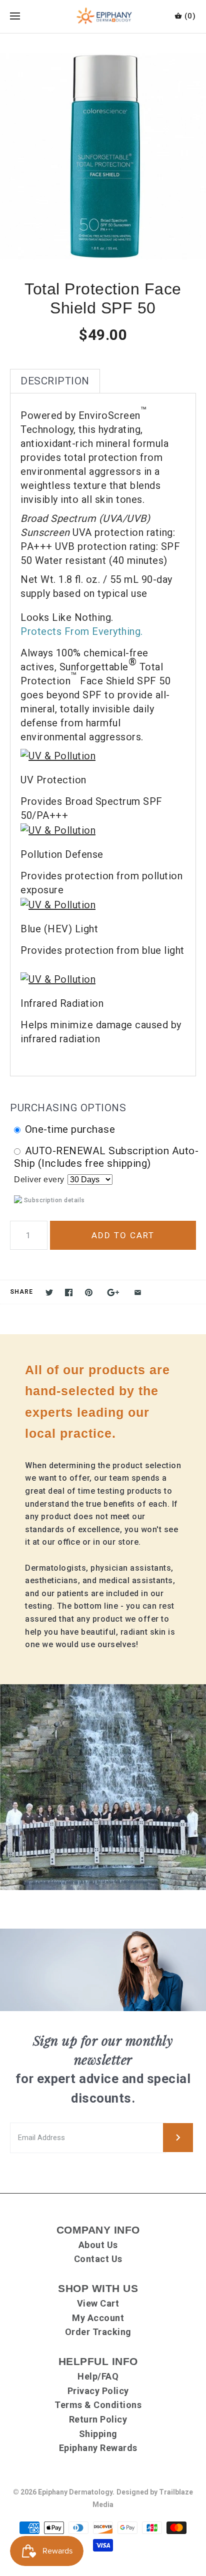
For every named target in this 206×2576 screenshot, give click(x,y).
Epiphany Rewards (98, 2448)
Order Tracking (98, 2332)
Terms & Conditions (98, 2405)
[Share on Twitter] (49, 1292)
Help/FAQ (98, 2376)
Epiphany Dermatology (75, 2492)
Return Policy (98, 2419)
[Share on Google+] (113, 1292)
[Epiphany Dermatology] (103, 16)
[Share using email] (138, 1292)
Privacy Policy (98, 2391)
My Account (98, 2318)
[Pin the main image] (89, 1292)
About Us (98, 2245)
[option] (103, 156)
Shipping (98, 2434)
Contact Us (98, 2259)
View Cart (98, 2303)
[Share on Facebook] (69, 1292)
